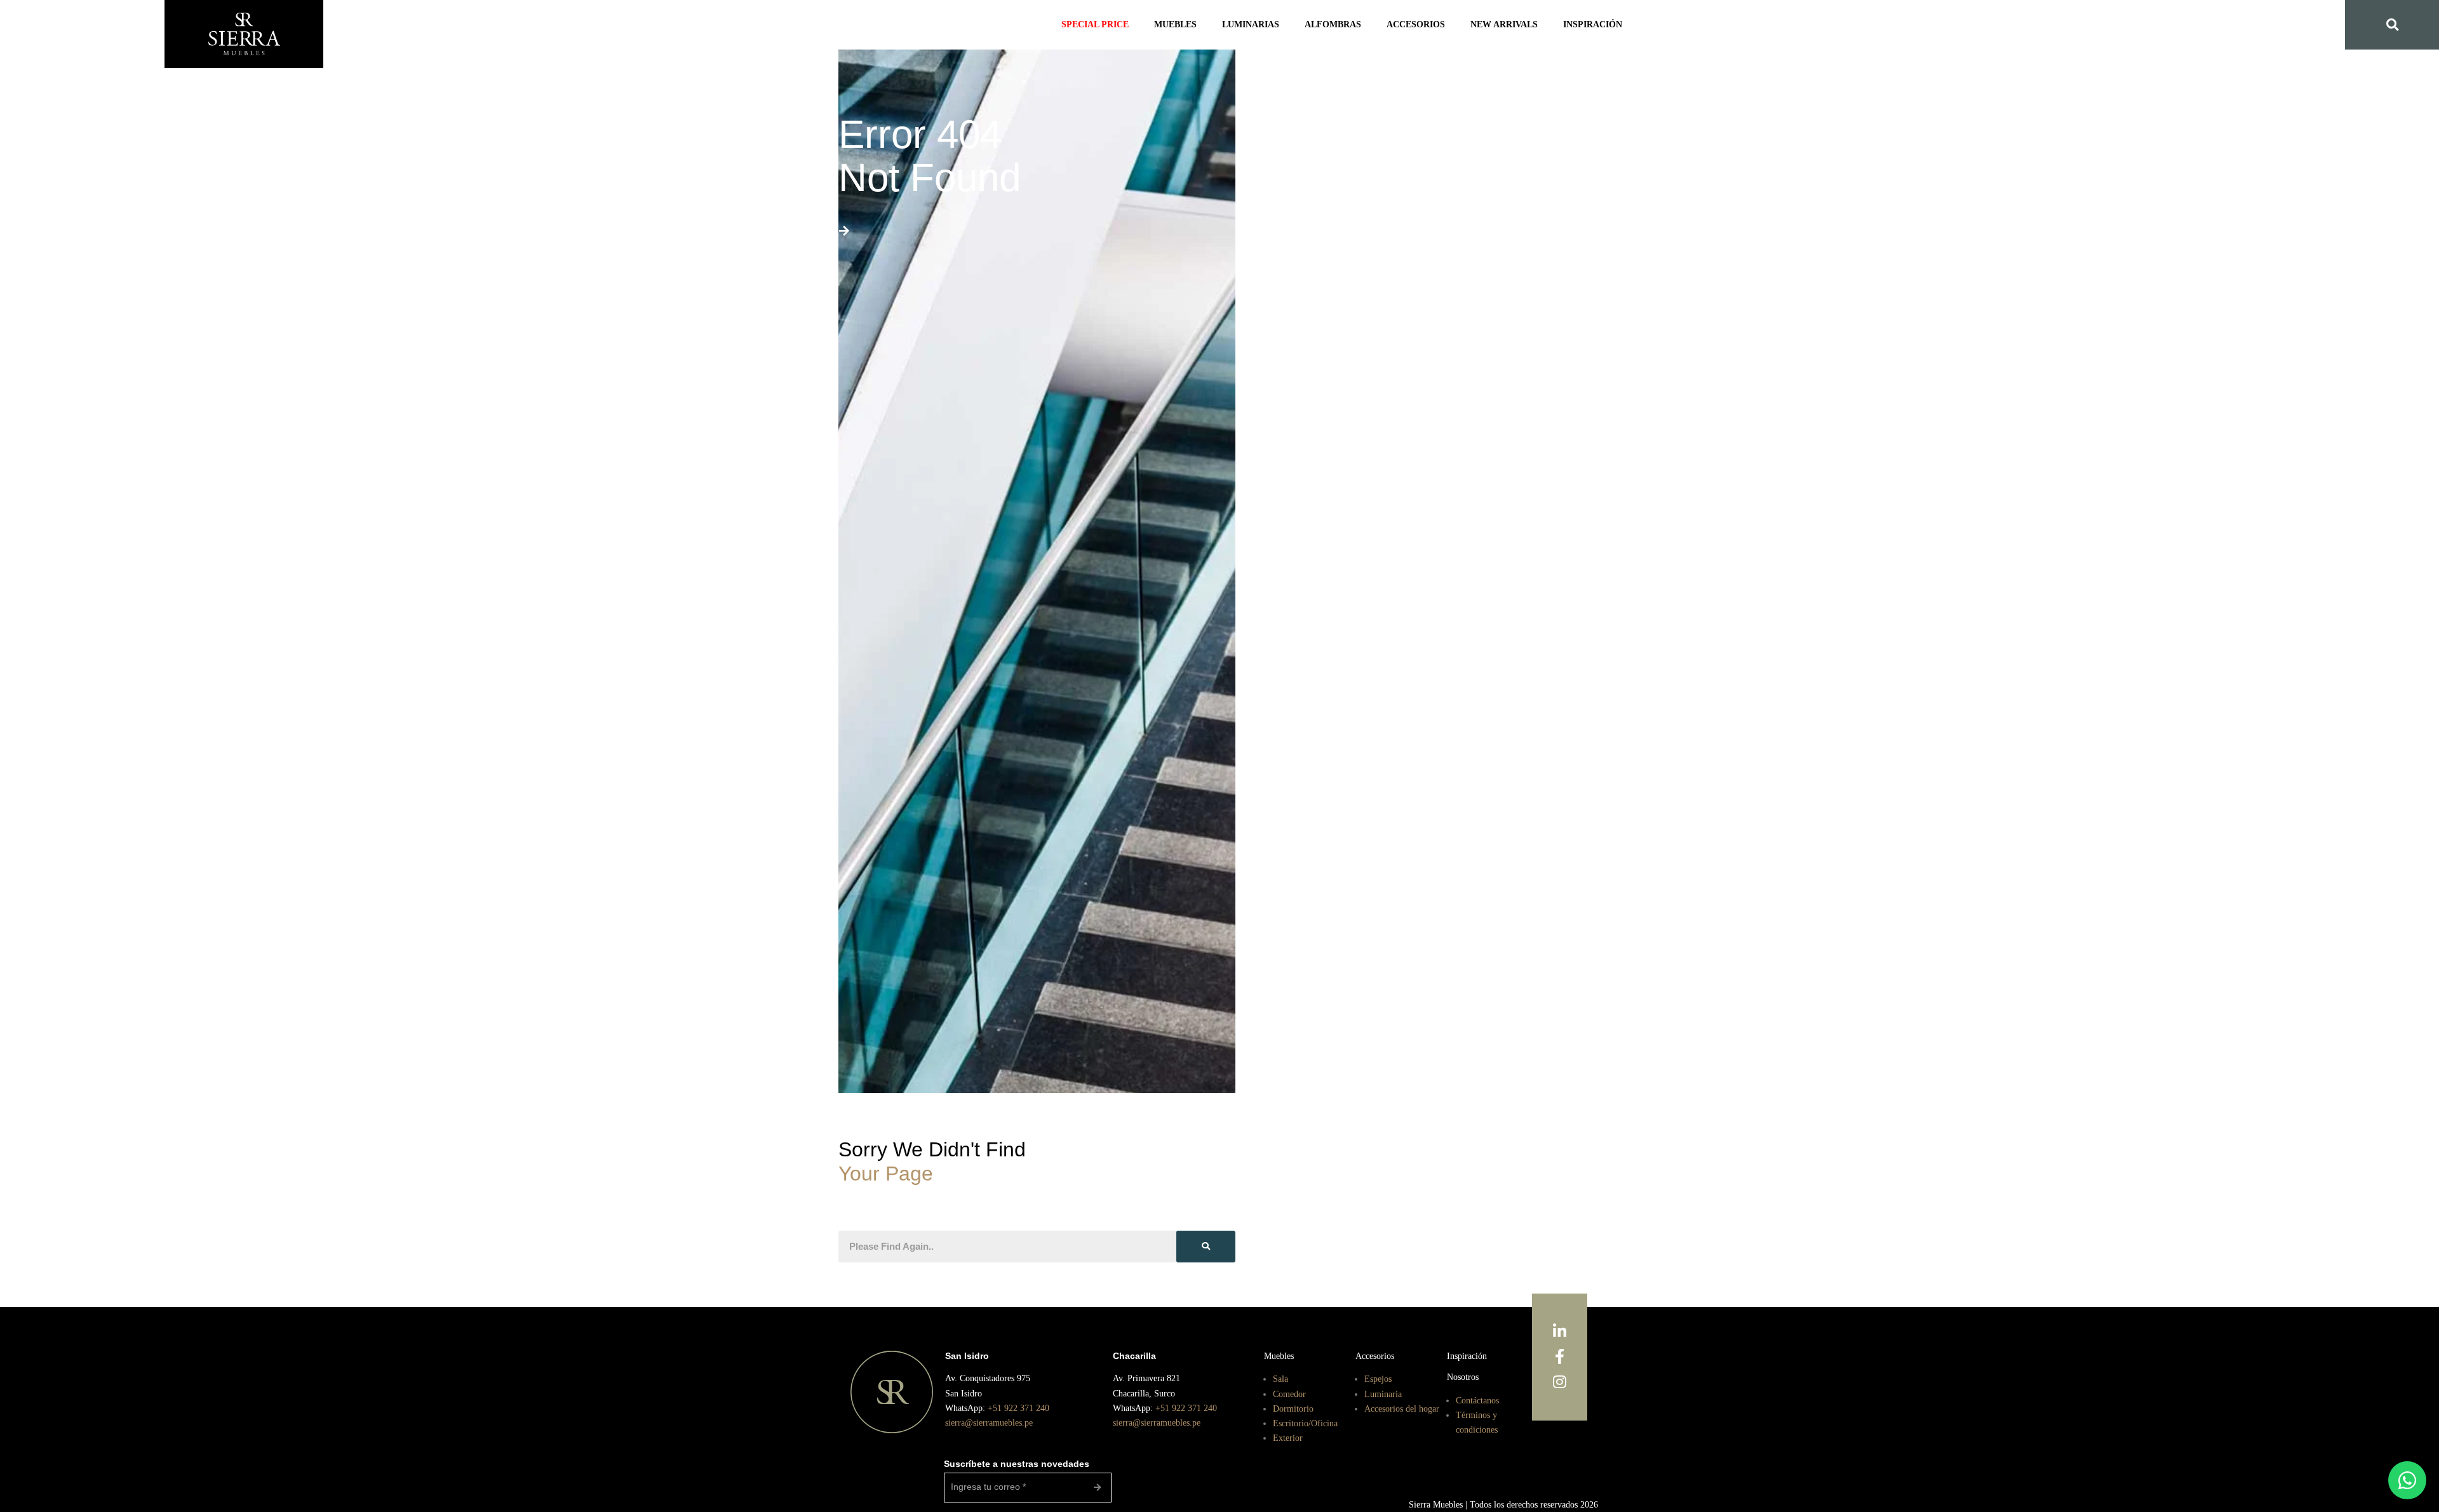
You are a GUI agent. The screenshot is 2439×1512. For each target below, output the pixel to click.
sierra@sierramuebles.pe (994, 1422)
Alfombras (1333, 25)
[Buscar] (1206, 1247)
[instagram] (1560, 1382)
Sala (1281, 1378)
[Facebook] (1560, 1357)
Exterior (1288, 1437)
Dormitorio (1294, 1408)
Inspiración (1578, 25)
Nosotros (1465, 1376)
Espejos (1380, 1378)
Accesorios (1411, 25)
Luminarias (1256, 25)
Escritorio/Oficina (1307, 1422)
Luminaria (1384, 1393)
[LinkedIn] (1560, 1332)
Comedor (1291, 1393)
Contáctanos (1482, 1399)
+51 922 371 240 (1024, 1408)
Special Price (1109, 25)
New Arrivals (1494, 25)
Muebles (1185, 25)
